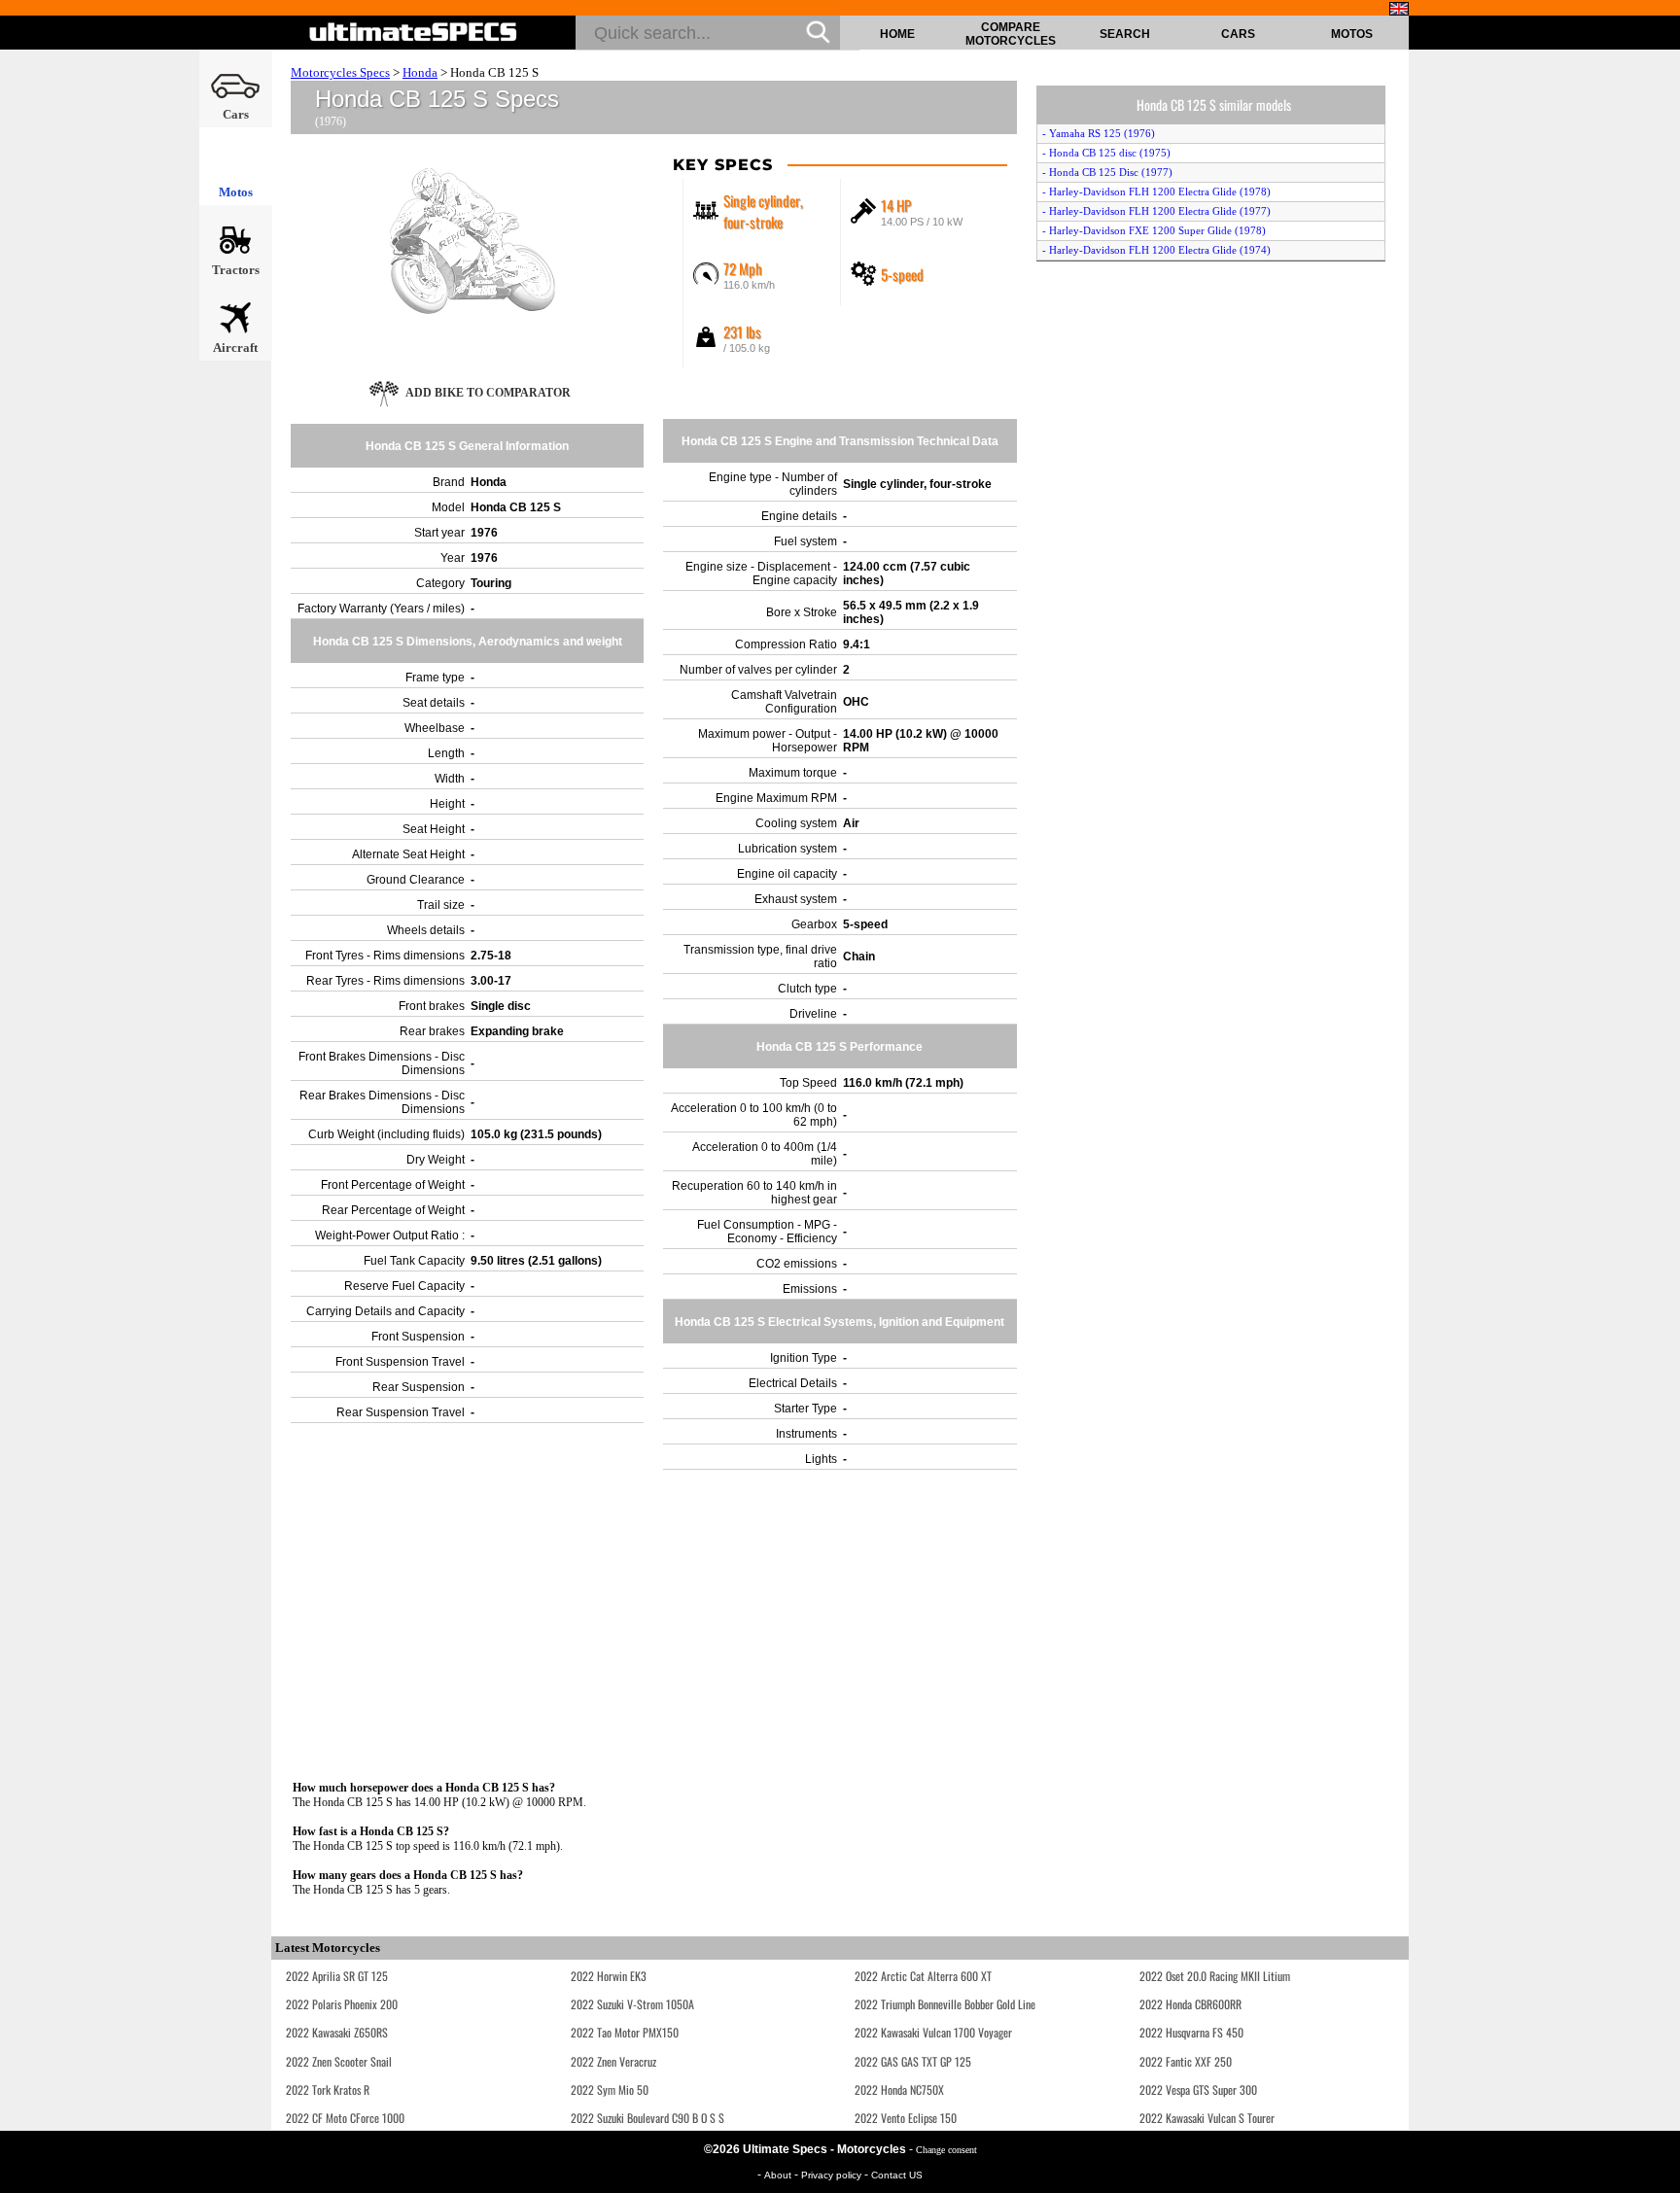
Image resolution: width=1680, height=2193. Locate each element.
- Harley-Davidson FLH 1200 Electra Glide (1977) (1156, 211)
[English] (1399, 9)
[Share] (1659, 573)
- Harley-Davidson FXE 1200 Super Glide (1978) (1154, 230)
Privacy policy (833, 2175)
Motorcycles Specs (340, 72)
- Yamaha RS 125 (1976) (1099, 133)
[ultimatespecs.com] (414, 32)
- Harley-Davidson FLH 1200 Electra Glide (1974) (1156, 250)
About (779, 2175)
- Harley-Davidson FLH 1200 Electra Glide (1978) (1156, 191)
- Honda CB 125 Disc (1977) (1107, 172)
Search (1125, 34)
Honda (420, 72)
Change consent (946, 2150)
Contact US (897, 2175)
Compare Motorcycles (1011, 34)
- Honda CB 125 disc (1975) (1106, 153)
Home (897, 34)
